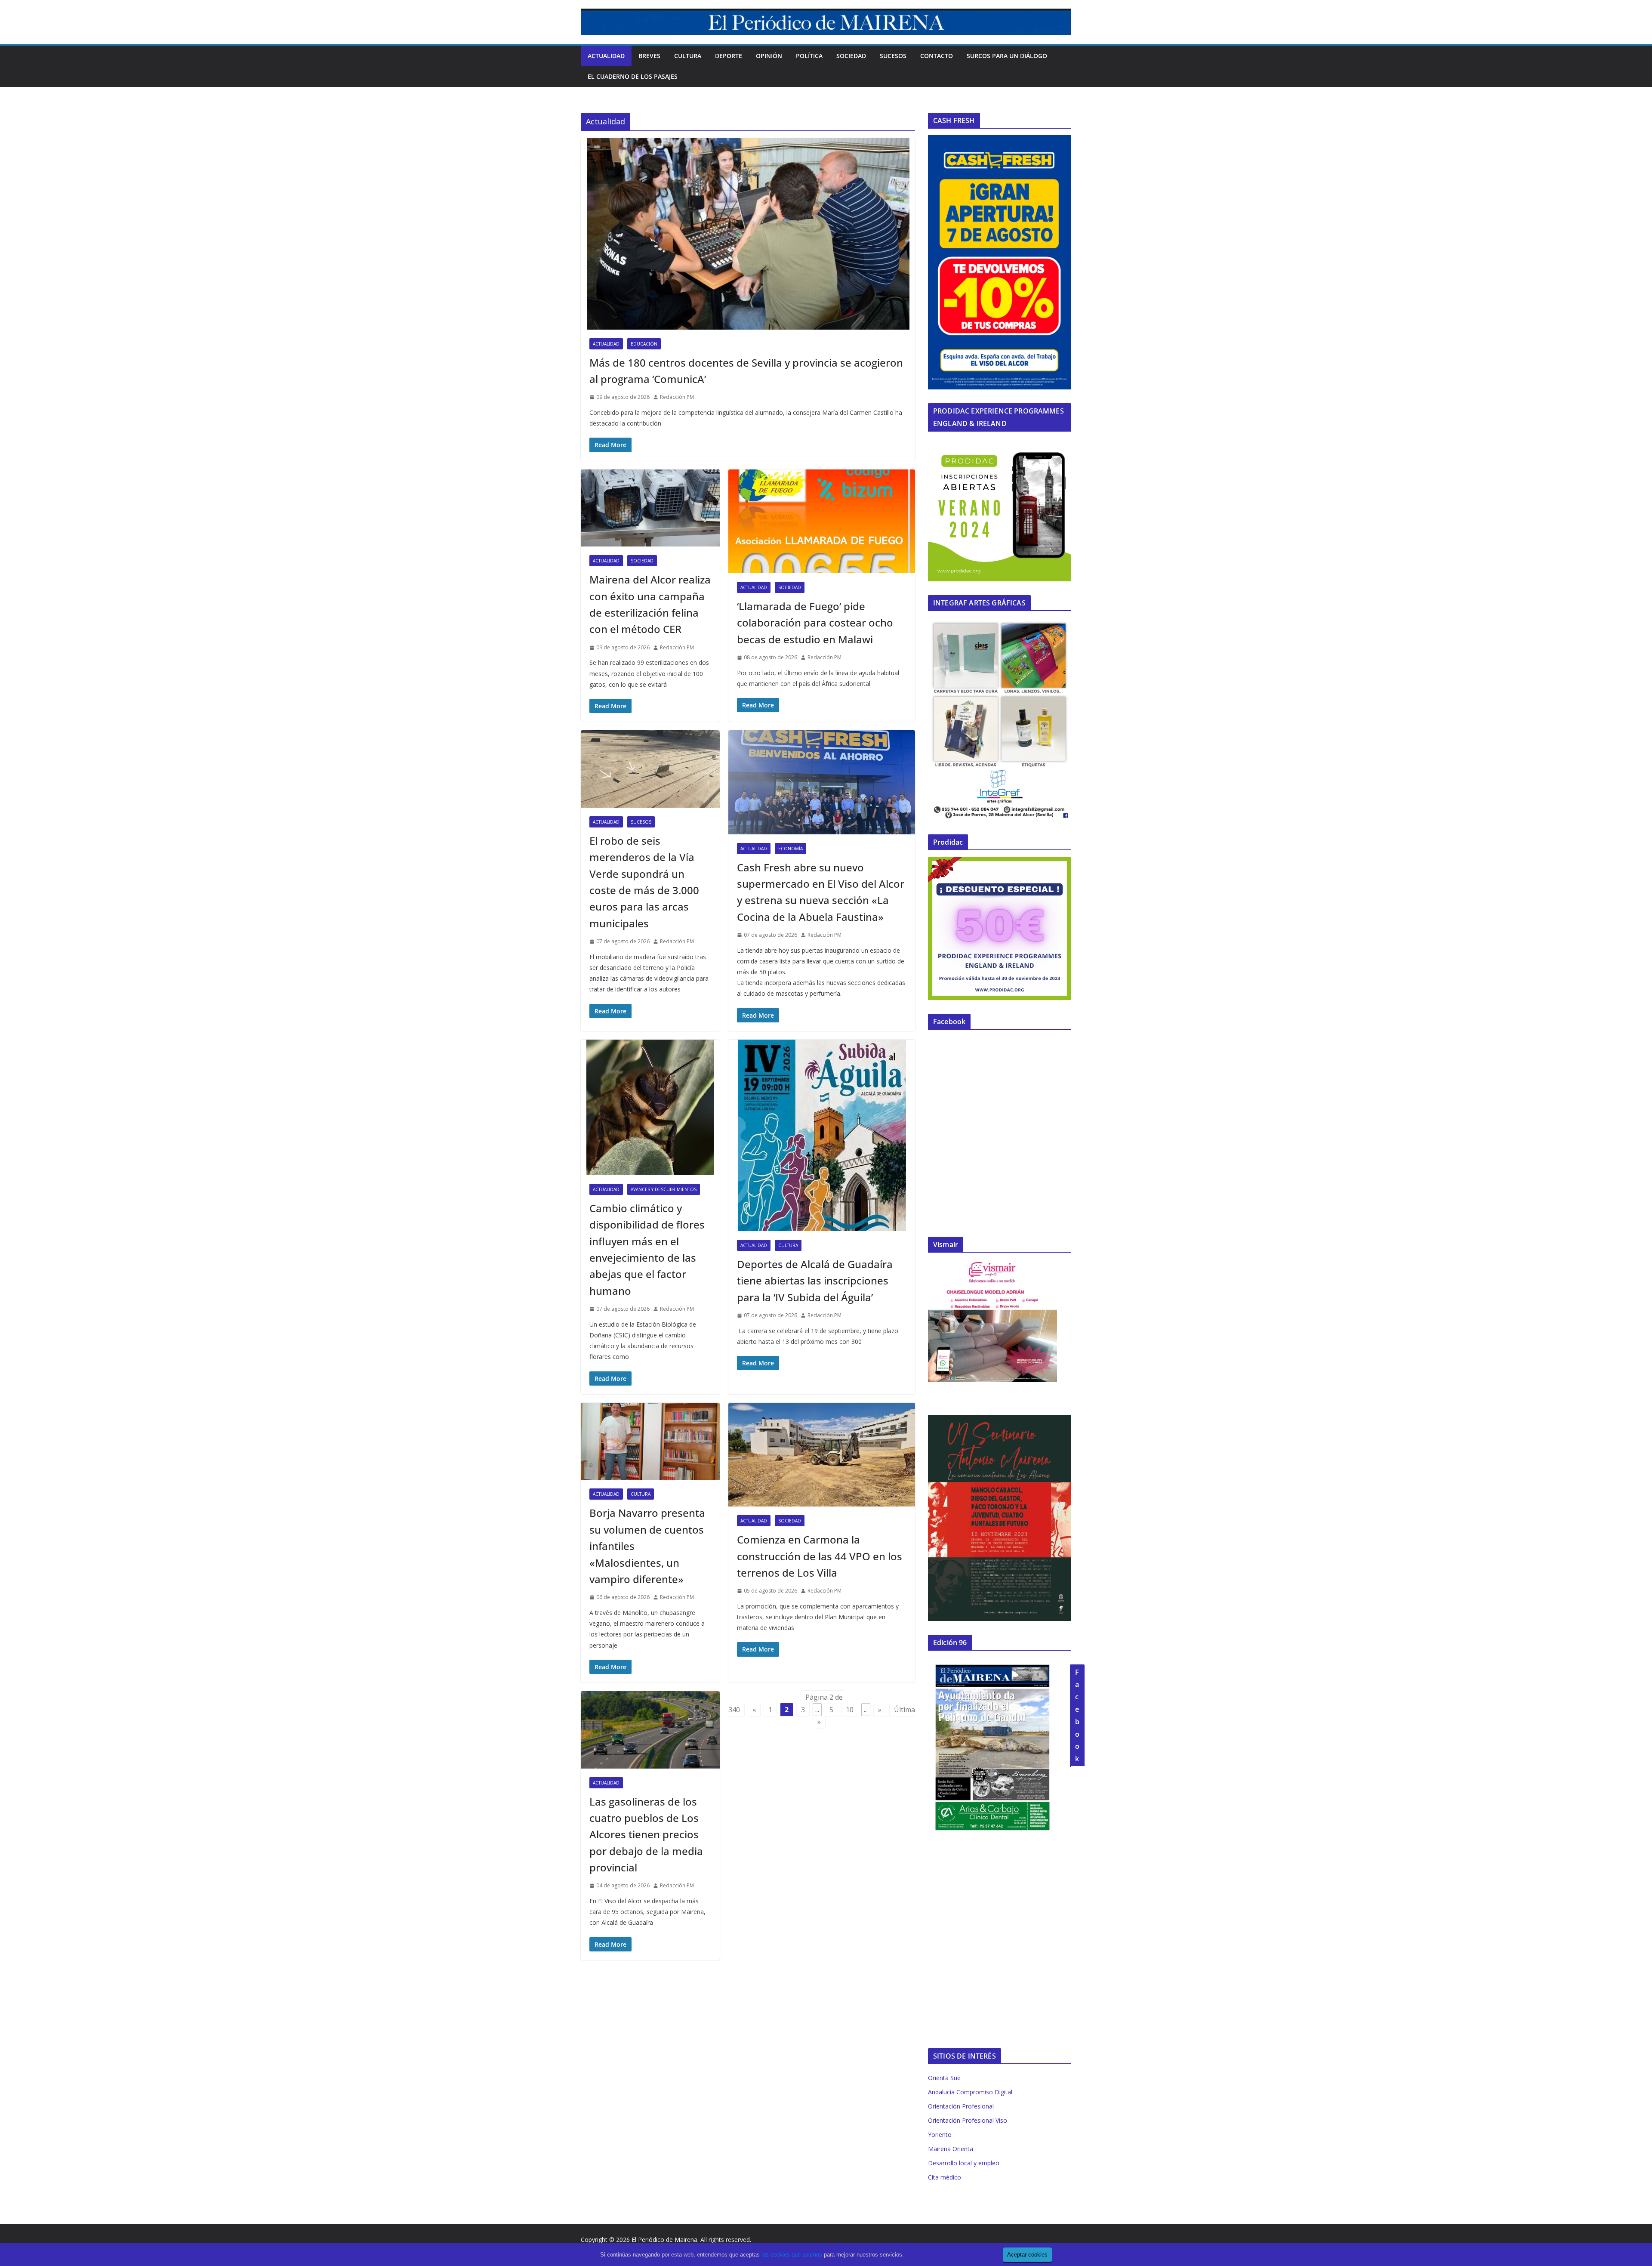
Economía (791, 849)
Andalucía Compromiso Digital (970, 2092)
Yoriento (940, 2135)
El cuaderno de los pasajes (633, 76)
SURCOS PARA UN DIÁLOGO (1007, 56)
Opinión (769, 56)
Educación (644, 344)
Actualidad (606, 56)
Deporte (729, 56)
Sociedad (851, 56)
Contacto (937, 56)
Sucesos (893, 56)
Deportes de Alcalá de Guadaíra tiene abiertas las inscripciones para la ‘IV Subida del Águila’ (815, 1281)
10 (850, 1710)
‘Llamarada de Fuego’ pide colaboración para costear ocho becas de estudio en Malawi (815, 623)
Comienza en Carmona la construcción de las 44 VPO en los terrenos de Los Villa (820, 1556)
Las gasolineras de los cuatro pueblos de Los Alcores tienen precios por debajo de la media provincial (646, 1835)
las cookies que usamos (792, 2255)
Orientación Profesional (961, 2106)
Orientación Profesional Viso (968, 2120)
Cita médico (945, 2177)
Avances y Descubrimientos (664, 1189)
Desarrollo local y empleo (964, 2163)
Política (809, 56)
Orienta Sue (944, 2078)
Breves (649, 56)
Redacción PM (677, 397)
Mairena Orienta (951, 2149)
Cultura (688, 56)
